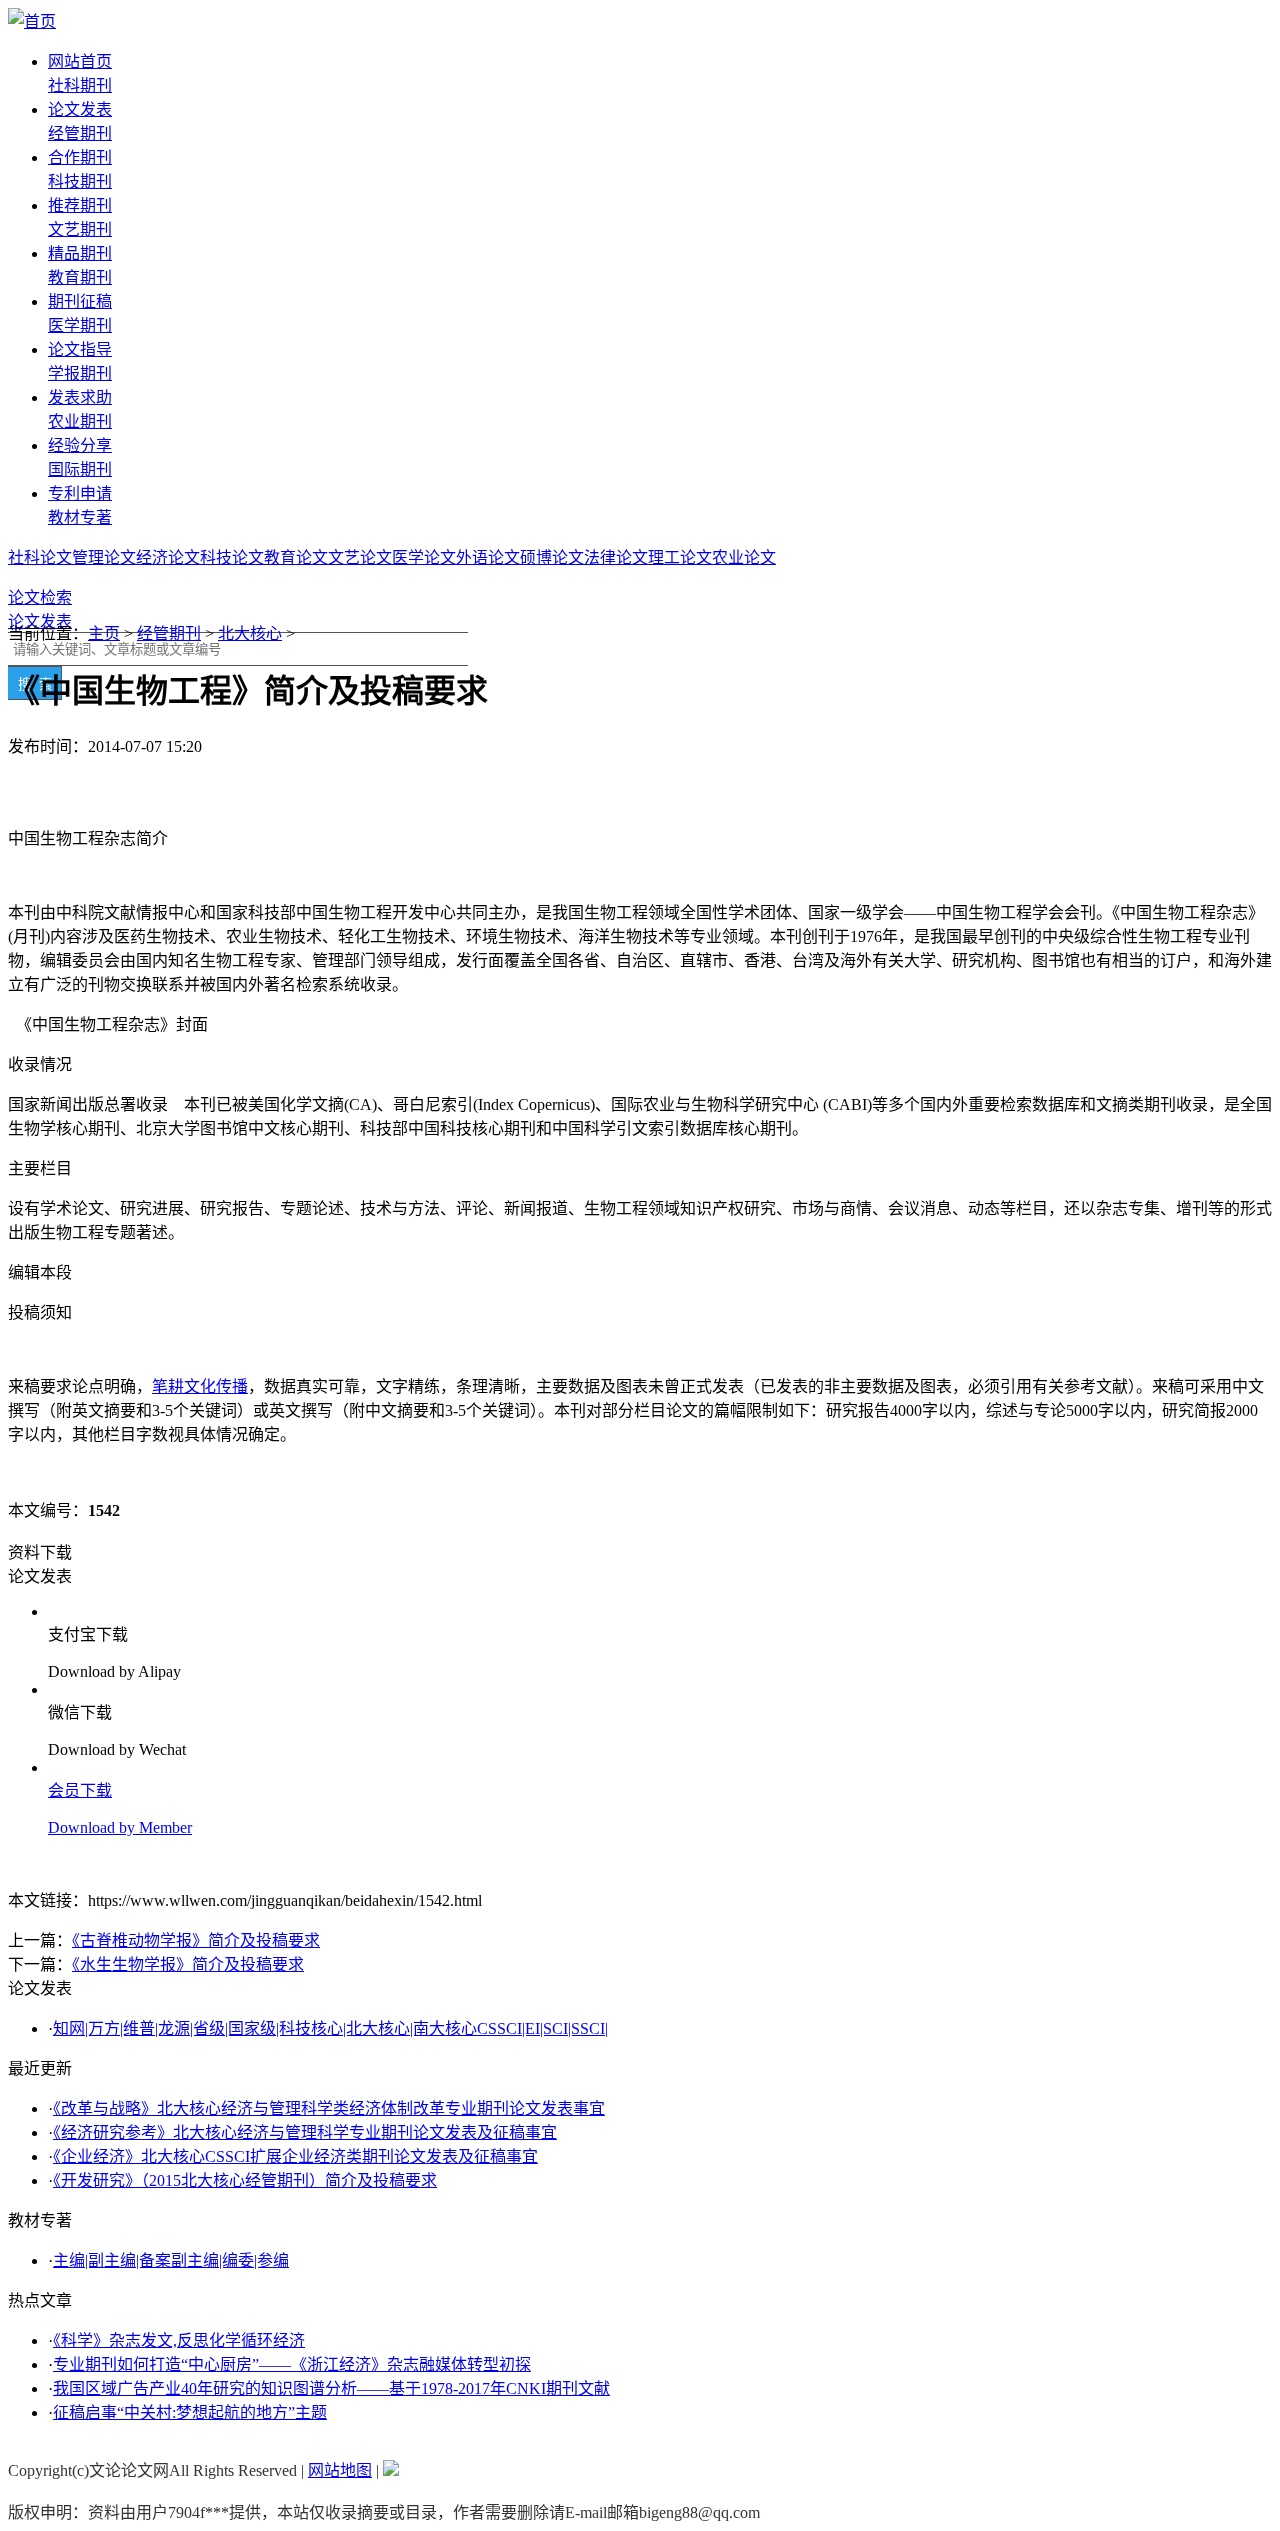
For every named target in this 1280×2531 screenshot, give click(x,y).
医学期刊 (80, 325)
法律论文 (616, 557)
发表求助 (80, 397)
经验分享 (80, 445)
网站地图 (340, 2470)
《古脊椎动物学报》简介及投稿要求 (196, 1940)
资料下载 (40, 1552)
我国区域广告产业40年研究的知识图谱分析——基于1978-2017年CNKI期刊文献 (331, 2388)
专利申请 (80, 493)
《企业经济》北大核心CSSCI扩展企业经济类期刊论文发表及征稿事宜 (295, 2156)
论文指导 (80, 349)
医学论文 (424, 557)
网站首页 (80, 61)
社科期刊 (80, 85)
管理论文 (104, 557)
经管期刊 (80, 133)
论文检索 (40, 597)
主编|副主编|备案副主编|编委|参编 (171, 2260)
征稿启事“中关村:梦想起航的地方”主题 (190, 2412)
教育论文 (296, 557)
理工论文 (680, 557)
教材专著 (80, 517)
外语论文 (488, 557)
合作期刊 (80, 157)
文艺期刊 (80, 229)
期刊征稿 (80, 301)
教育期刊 (80, 277)
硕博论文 (552, 557)
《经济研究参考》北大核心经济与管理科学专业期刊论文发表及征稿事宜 (305, 2132)
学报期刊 (80, 373)
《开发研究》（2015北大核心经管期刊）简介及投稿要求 (245, 2180)
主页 (104, 633)
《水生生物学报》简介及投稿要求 (188, 1964)
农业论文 (744, 557)
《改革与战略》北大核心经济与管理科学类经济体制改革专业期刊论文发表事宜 (329, 2108)
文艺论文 (360, 557)
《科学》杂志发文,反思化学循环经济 (179, 2340)
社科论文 (40, 557)
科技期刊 (80, 181)
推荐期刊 (80, 205)
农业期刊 (80, 421)
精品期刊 (80, 253)
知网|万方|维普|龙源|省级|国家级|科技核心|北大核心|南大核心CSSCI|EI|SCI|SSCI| (330, 2028)
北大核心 (250, 633)
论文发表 (80, 109)
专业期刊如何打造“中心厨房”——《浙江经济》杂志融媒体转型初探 (292, 2364)
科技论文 (232, 557)
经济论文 (168, 557)
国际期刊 (80, 469)
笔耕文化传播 (200, 1386)
